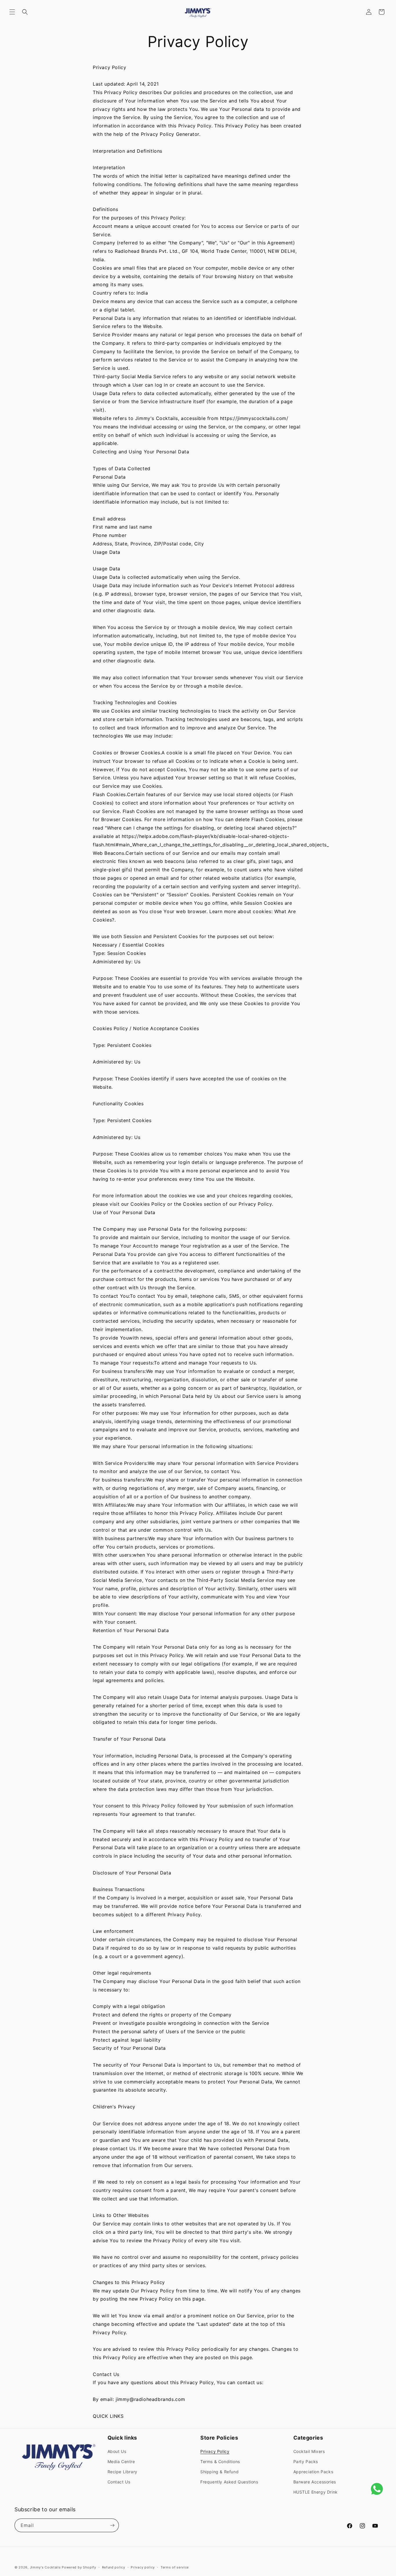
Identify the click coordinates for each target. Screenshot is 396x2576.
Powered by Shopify (79, 2567)
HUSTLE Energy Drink (316, 2492)
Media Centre (121, 2461)
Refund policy (114, 2567)
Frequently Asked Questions (229, 2482)
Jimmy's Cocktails (45, 2567)
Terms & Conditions (220, 2461)
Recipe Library (122, 2472)
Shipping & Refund (219, 2472)
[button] (12, 12)
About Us (117, 2451)
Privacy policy (143, 2567)
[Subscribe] (112, 2525)
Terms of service (175, 2567)
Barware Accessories (315, 2482)
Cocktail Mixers (309, 2451)
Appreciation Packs (313, 2472)
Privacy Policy (215, 2451)
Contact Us (119, 2482)
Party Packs (306, 2461)
